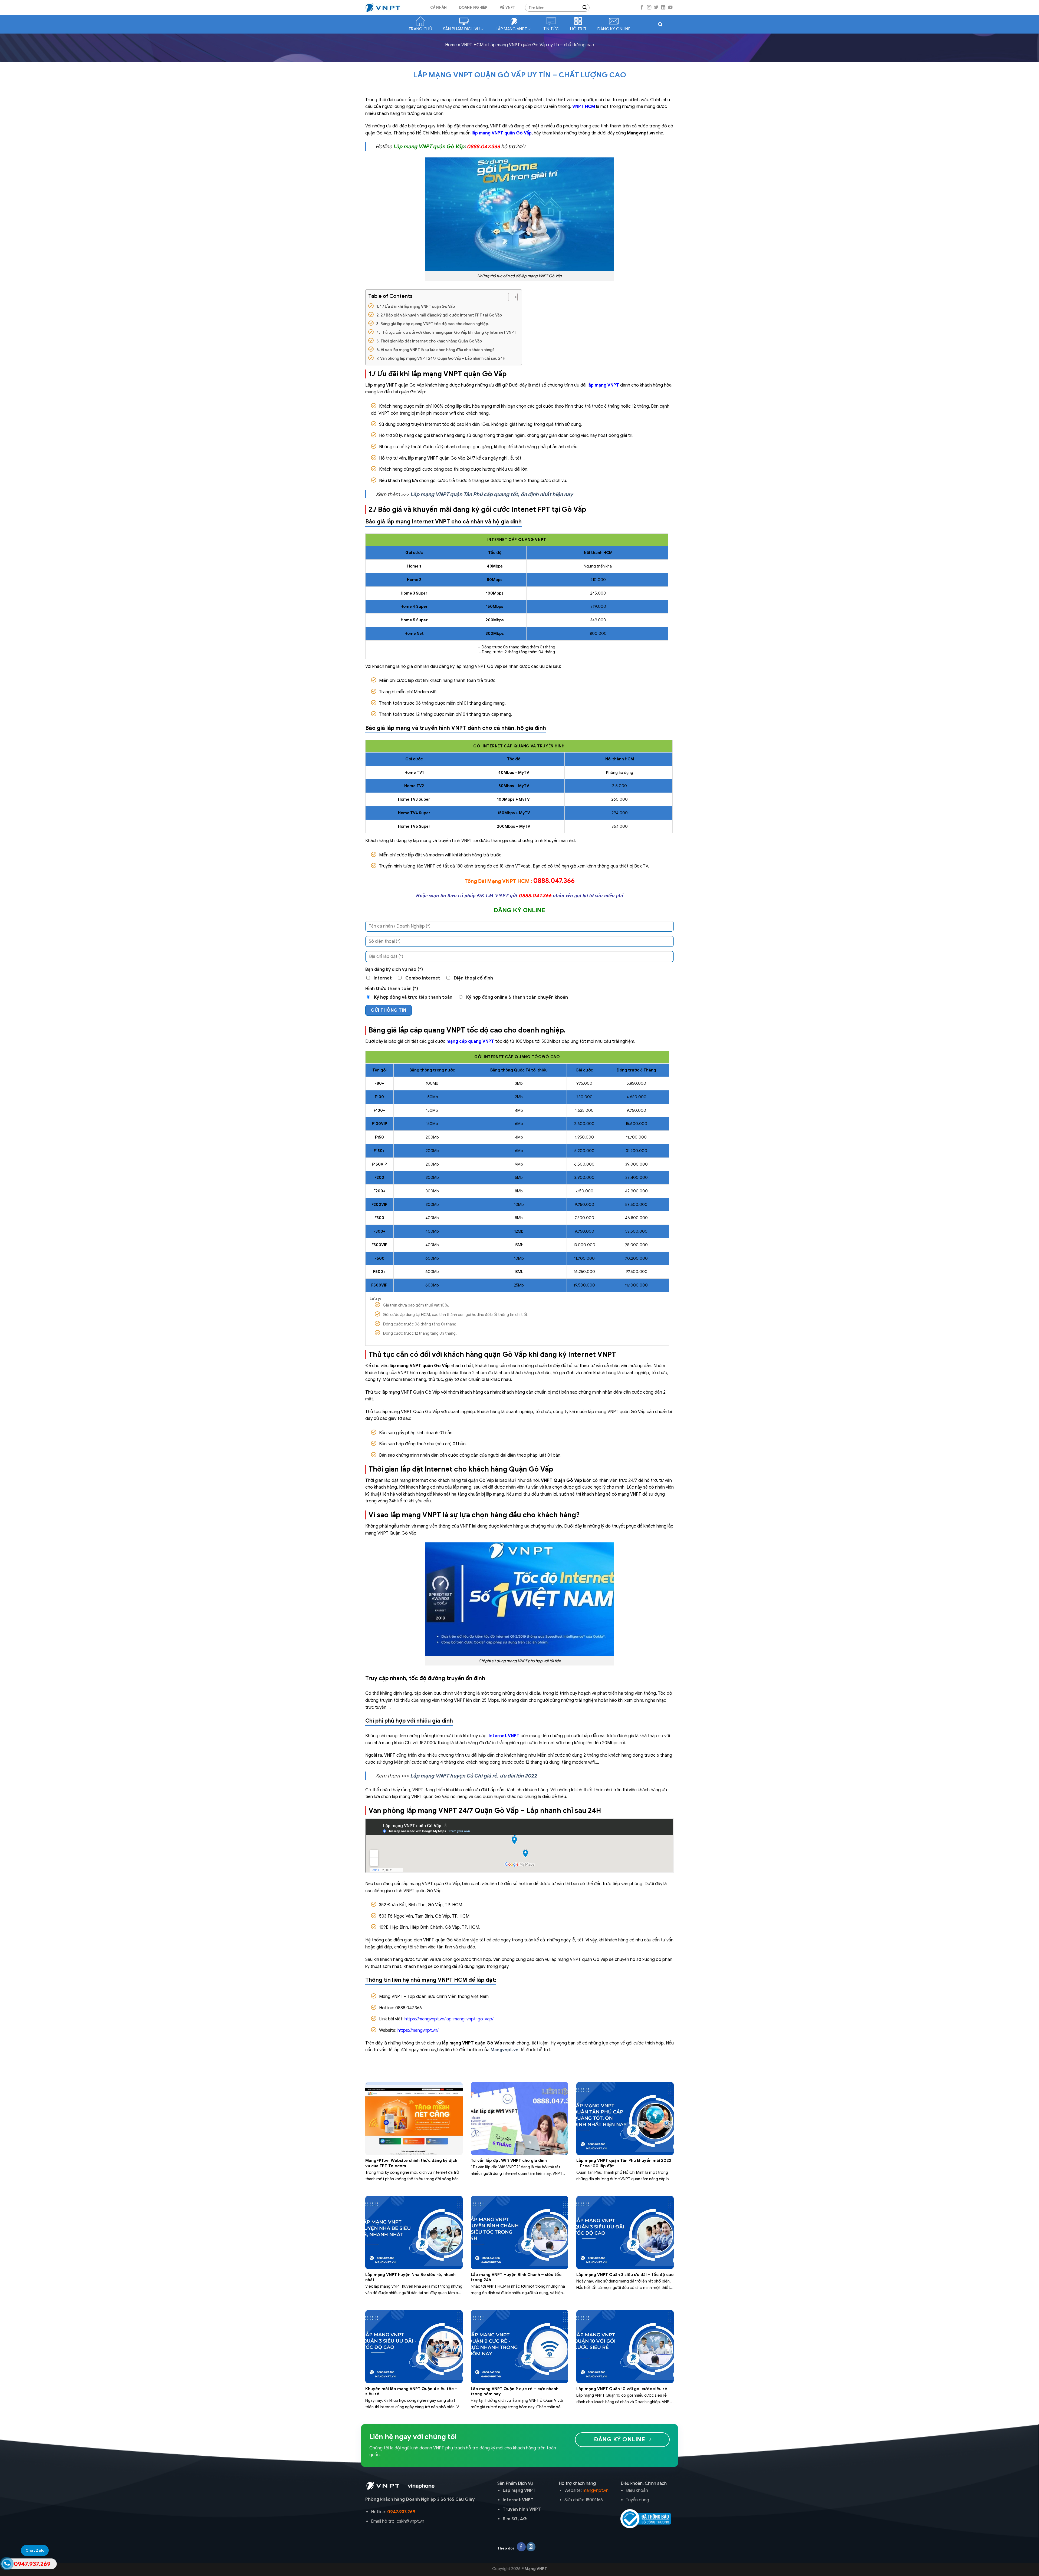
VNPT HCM (472, 45)
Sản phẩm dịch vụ (461, 29)
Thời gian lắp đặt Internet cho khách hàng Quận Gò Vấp (431, 341)
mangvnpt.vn (596, 2491)
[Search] (660, 24)
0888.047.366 (483, 146)
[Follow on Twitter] (656, 8)
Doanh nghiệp (473, 8)
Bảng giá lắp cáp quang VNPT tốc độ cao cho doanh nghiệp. (435, 324)
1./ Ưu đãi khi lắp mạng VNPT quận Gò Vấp (417, 306)
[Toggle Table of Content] (510, 297)
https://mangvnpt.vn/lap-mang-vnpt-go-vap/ (449, 2019)
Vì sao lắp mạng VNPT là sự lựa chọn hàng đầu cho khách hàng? (438, 350)
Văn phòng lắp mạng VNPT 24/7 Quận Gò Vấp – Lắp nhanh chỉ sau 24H (443, 358)
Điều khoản (637, 2491)
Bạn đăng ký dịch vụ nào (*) (394, 969)
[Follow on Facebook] (642, 8)
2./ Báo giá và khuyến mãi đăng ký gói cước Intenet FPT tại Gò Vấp (441, 315)
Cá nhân (439, 8)
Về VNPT (508, 8)
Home (451, 45)
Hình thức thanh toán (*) (392, 989)
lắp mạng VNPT (603, 385)
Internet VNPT (504, 1736)
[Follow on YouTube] (670, 8)
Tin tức (551, 29)
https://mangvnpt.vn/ (418, 2030)
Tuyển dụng (637, 2500)
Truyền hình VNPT (522, 2509)
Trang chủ (420, 29)
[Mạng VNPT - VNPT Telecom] (392, 8)
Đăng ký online (614, 29)
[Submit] (585, 8)
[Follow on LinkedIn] (663, 8)
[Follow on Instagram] (649, 8)
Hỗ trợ (578, 29)
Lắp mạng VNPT (511, 29)
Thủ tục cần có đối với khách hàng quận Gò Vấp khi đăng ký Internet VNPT (448, 332)
